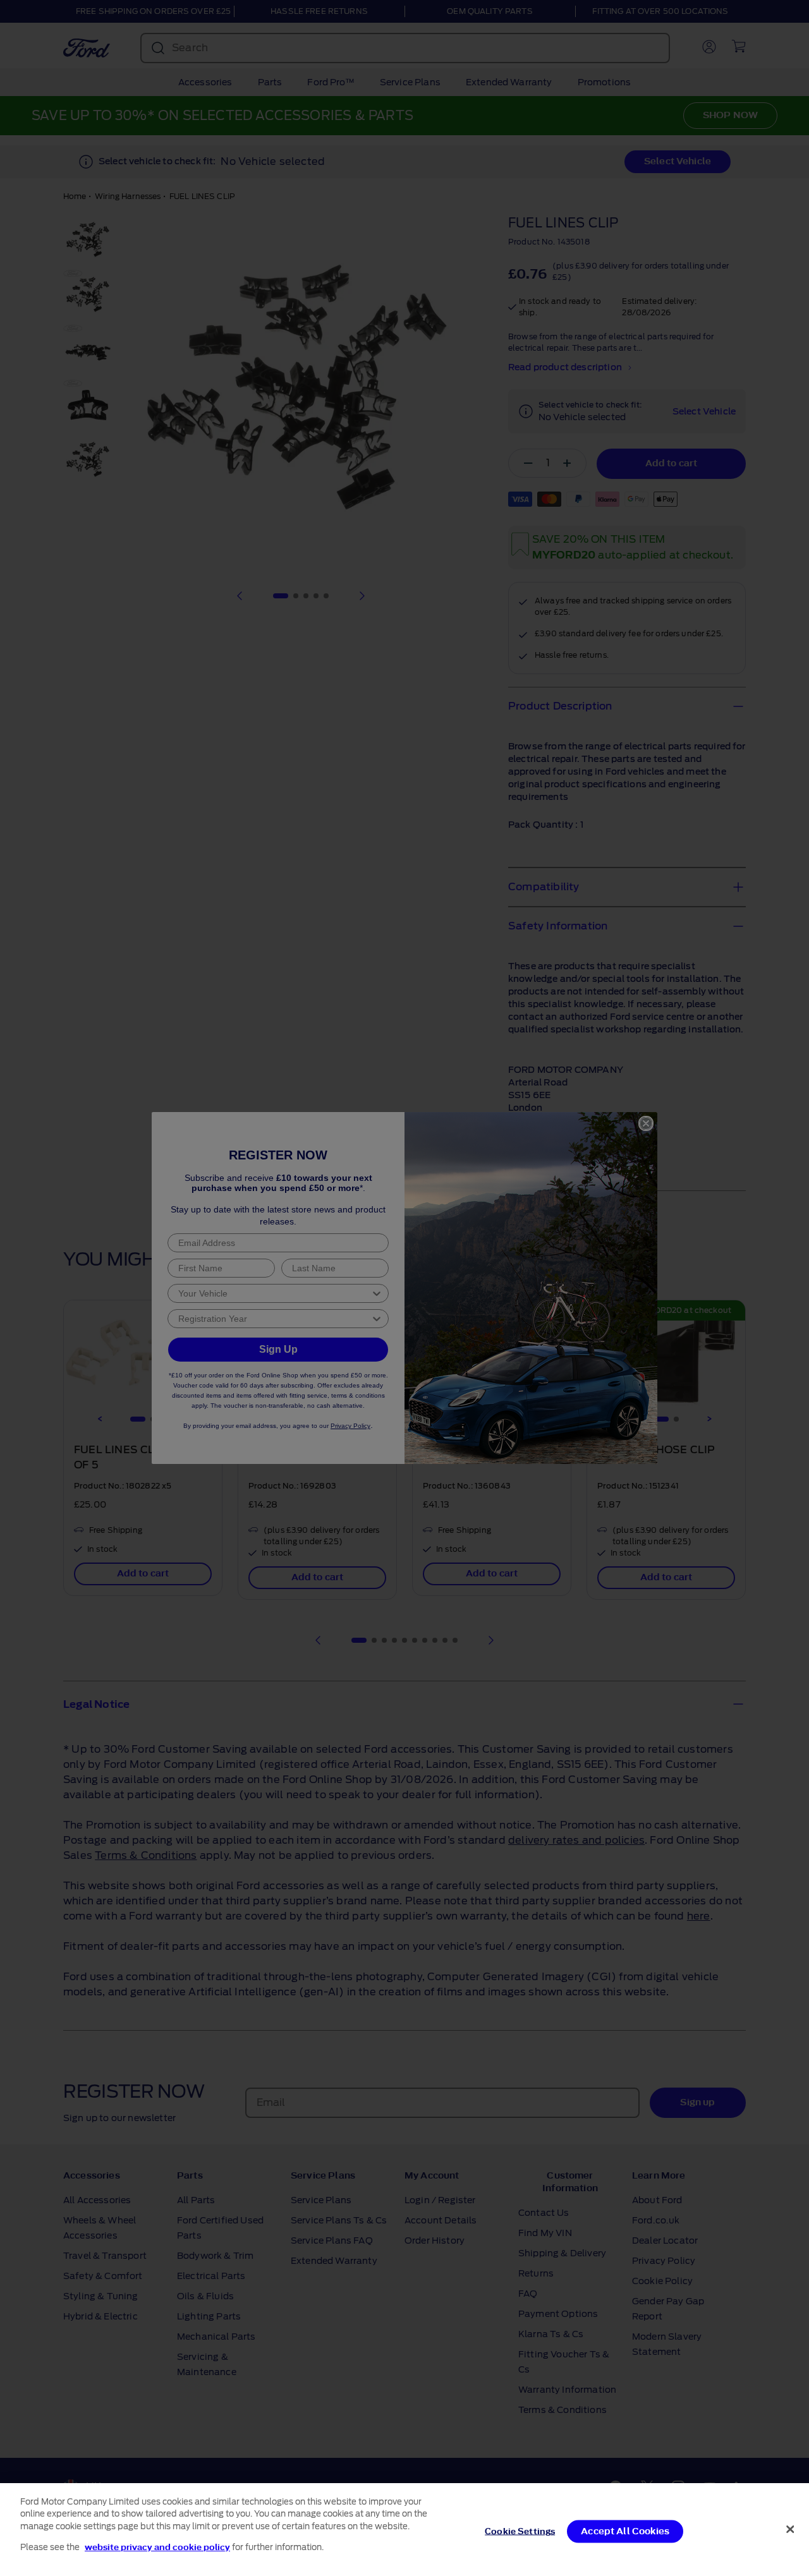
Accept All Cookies (625, 2531)
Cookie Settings (520, 2531)
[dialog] (404, 2530)
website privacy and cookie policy (157, 2547)
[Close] (790, 2529)
